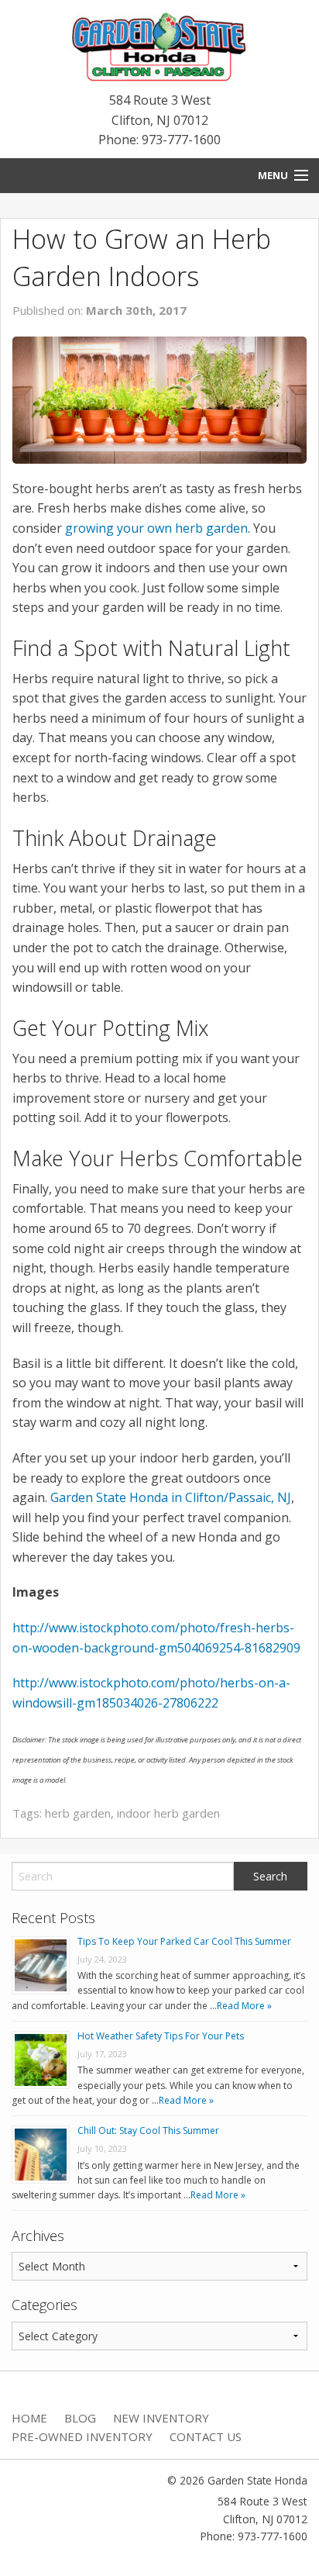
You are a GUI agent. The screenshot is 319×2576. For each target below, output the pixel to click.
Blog (80, 2418)
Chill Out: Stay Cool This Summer (148, 2131)
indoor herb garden (168, 1813)
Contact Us (206, 2436)
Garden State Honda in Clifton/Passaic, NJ (171, 1497)
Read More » (244, 2006)
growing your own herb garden (156, 528)
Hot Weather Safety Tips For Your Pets (161, 2036)
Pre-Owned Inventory (82, 2436)
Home (29, 2418)
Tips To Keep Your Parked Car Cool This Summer (184, 1941)
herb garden (78, 1813)
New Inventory (161, 2418)
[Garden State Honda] (159, 48)
